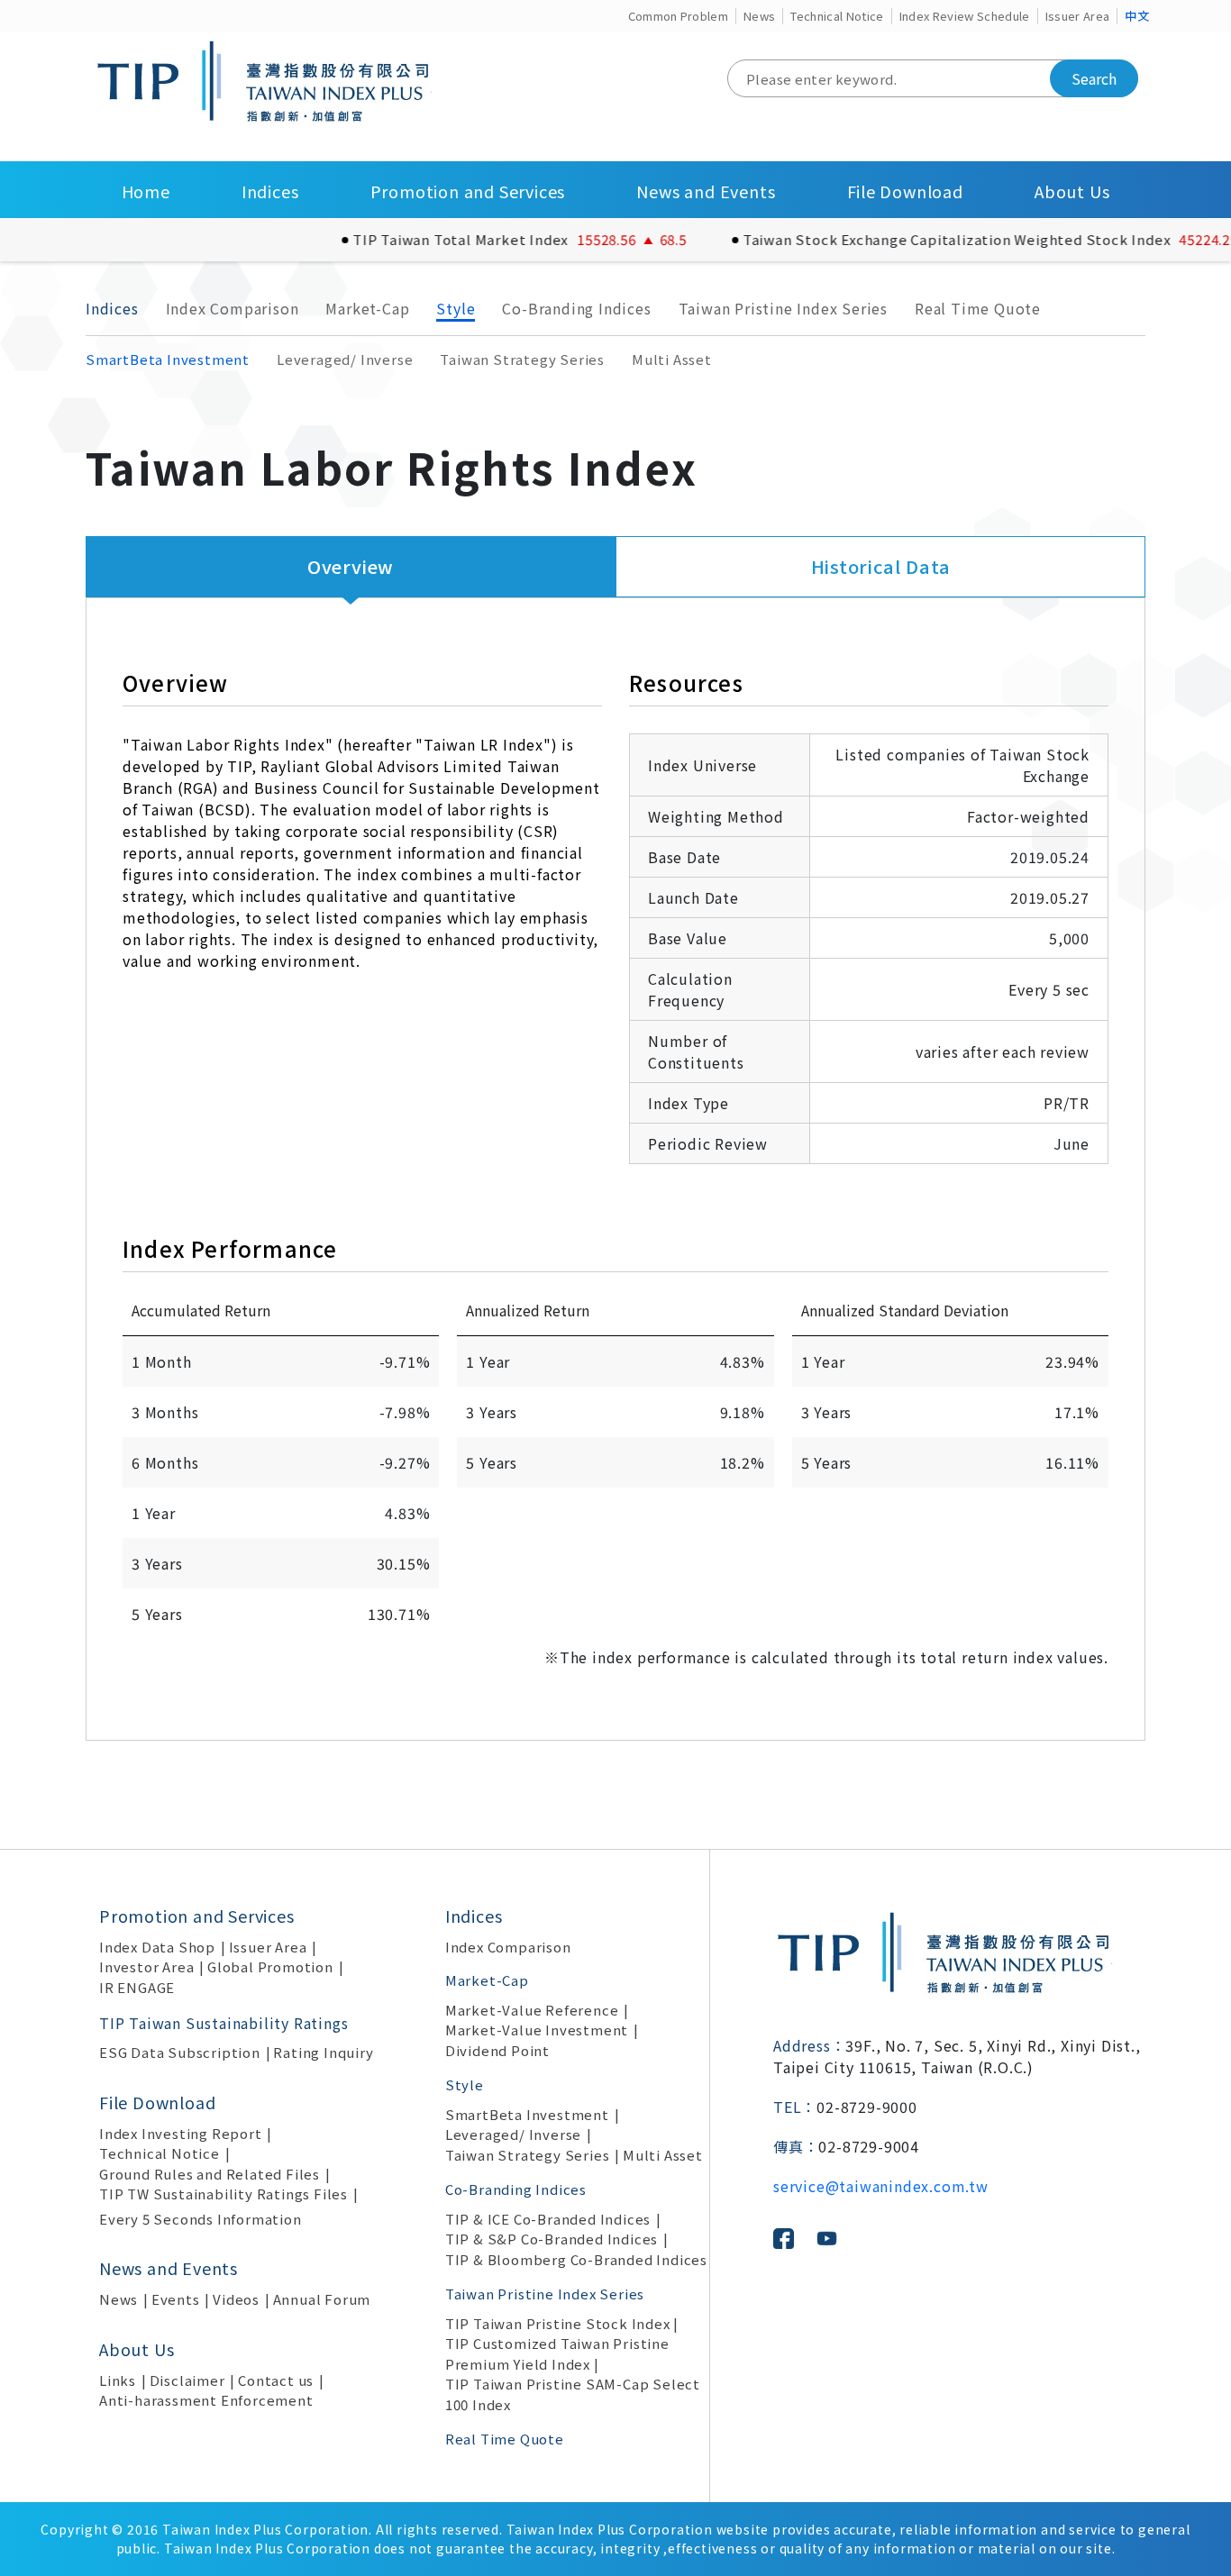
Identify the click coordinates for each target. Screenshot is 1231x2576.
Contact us (276, 2380)
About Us (1072, 191)
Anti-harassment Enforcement (206, 2400)
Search (1094, 78)
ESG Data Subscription (180, 2052)
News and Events (706, 191)
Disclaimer (187, 2380)
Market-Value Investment (537, 2030)
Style (456, 308)
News (759, 16)
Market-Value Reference (532, 2010)
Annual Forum (322, 2299)
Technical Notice (837, 16)
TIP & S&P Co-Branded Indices (552, 2239)
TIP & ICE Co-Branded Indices (548, 2219)
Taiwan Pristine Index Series (783, 308)
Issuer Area (1078, 16)
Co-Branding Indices (576, 308)
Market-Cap (367, 308)
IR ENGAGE (137, 1987)
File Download (905, 191)
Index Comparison (233, 308)
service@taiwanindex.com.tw (881, 2186)
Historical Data (881, 566)
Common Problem (679, 16)
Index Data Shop (157, 1947)
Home (146, 191)
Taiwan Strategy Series (522, 359)
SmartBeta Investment (168, 359)
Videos (236, 2299)
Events (176, 2299)
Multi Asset (672, 359)
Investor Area (146, 1966)
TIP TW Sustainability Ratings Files (223, 2194)
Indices (270, 191)
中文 (1137, 16)
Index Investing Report (181, 2133)
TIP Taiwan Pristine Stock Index (558, 2323)
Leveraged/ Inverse (345, 359)
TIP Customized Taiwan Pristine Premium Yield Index (557, 2353)
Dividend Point (497, 2050)
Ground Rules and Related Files (210, 2174)
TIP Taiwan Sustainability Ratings (223, 2023)
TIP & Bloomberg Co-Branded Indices (576, 2259)
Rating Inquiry (323, 2052)
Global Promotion (270, 1966)
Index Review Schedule (965, 16)
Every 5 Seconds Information (201, 2219)
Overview (351, 566)
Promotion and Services (468, 191)
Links (118, 2380)
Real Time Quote (978, 308)
